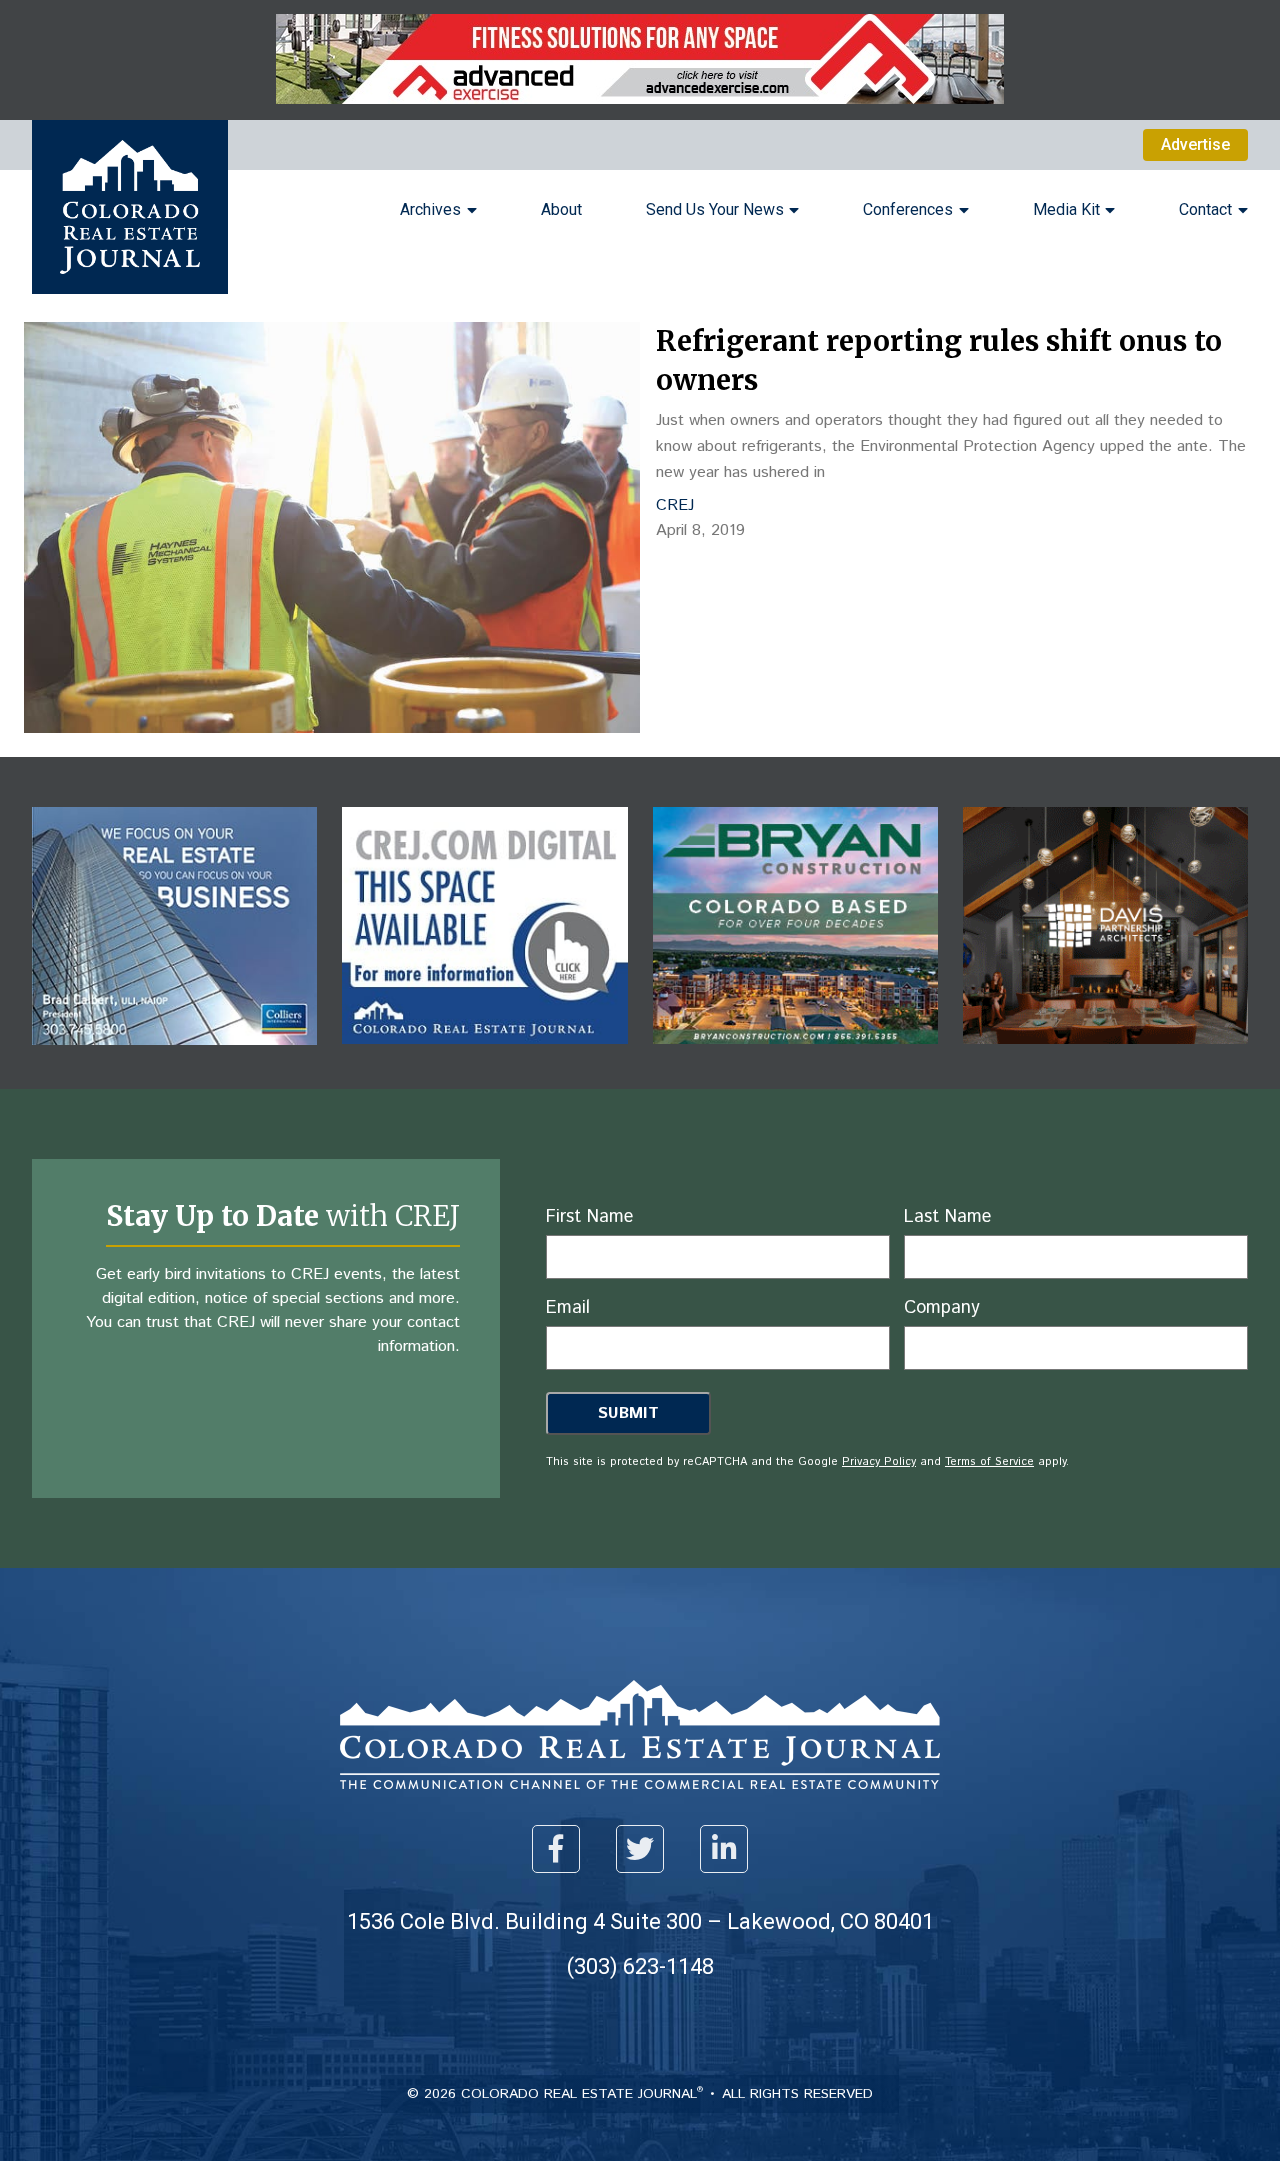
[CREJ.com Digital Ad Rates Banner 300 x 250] (484, 1058)
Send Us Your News (715, 209)
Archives (430, 209)
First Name (589, 1217)
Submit (628, 1413)
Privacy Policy (879, 1462)
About (561, 209)
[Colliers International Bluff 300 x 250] (174, 1059)
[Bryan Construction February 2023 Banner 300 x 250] (795, 1058)
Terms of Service (989, 1462)
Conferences (908, 209)
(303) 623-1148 (640, 1966)
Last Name (947, 1217)
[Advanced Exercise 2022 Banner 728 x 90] (640, 98)
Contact (1205, 209)
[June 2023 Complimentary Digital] (1105, 1058)
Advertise (1195, 144)
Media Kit (1066, 209)
